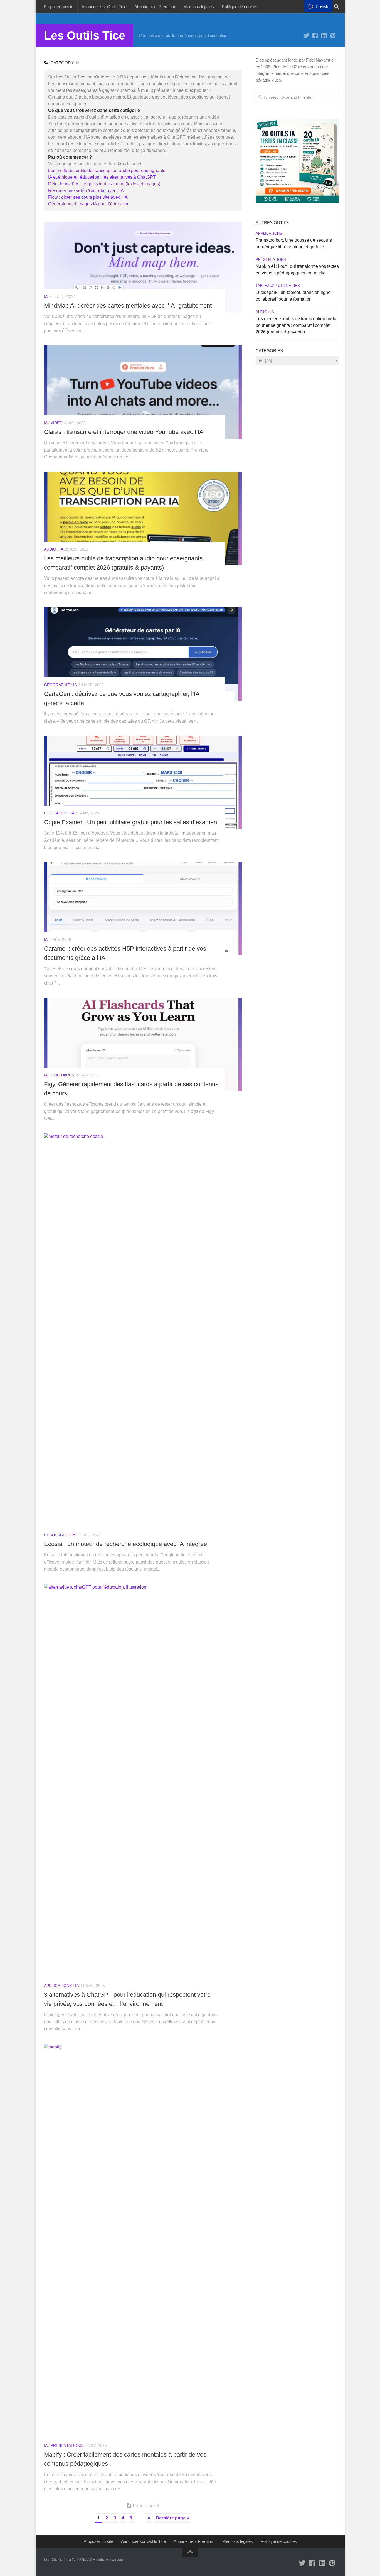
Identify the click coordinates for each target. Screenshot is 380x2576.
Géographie (57, 685)
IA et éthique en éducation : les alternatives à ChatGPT (102, 177)
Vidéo (57, 423)
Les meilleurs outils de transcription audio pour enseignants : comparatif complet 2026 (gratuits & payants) (297, 325)
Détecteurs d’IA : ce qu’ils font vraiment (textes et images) (104, 184)
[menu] (318, 6)
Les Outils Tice (85, 35)
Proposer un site (59, 7)
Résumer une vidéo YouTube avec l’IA (86, 191)
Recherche (56, 1535)
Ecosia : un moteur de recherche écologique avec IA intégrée (125, 1544)
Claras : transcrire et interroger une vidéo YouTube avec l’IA (124, 432)
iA (46, 296)
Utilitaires (56, 813)
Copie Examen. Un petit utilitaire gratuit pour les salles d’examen (130, 822)
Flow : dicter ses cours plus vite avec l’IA (88, 197)
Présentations (67, 2445)
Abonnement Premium (155, 7)
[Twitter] (306, 36)
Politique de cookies (240, 7)
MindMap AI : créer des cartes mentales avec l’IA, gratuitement (128, 306)
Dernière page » (172, 2518)
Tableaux (265, 286)
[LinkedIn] (324, 36)
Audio (50, 549)
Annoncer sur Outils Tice (104, 7)
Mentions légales (199, 7)
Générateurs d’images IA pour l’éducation (89, 204)
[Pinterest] (333, 36)
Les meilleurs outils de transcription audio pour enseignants (107, 170)
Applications (58, 1986)
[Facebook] (315, 36)
